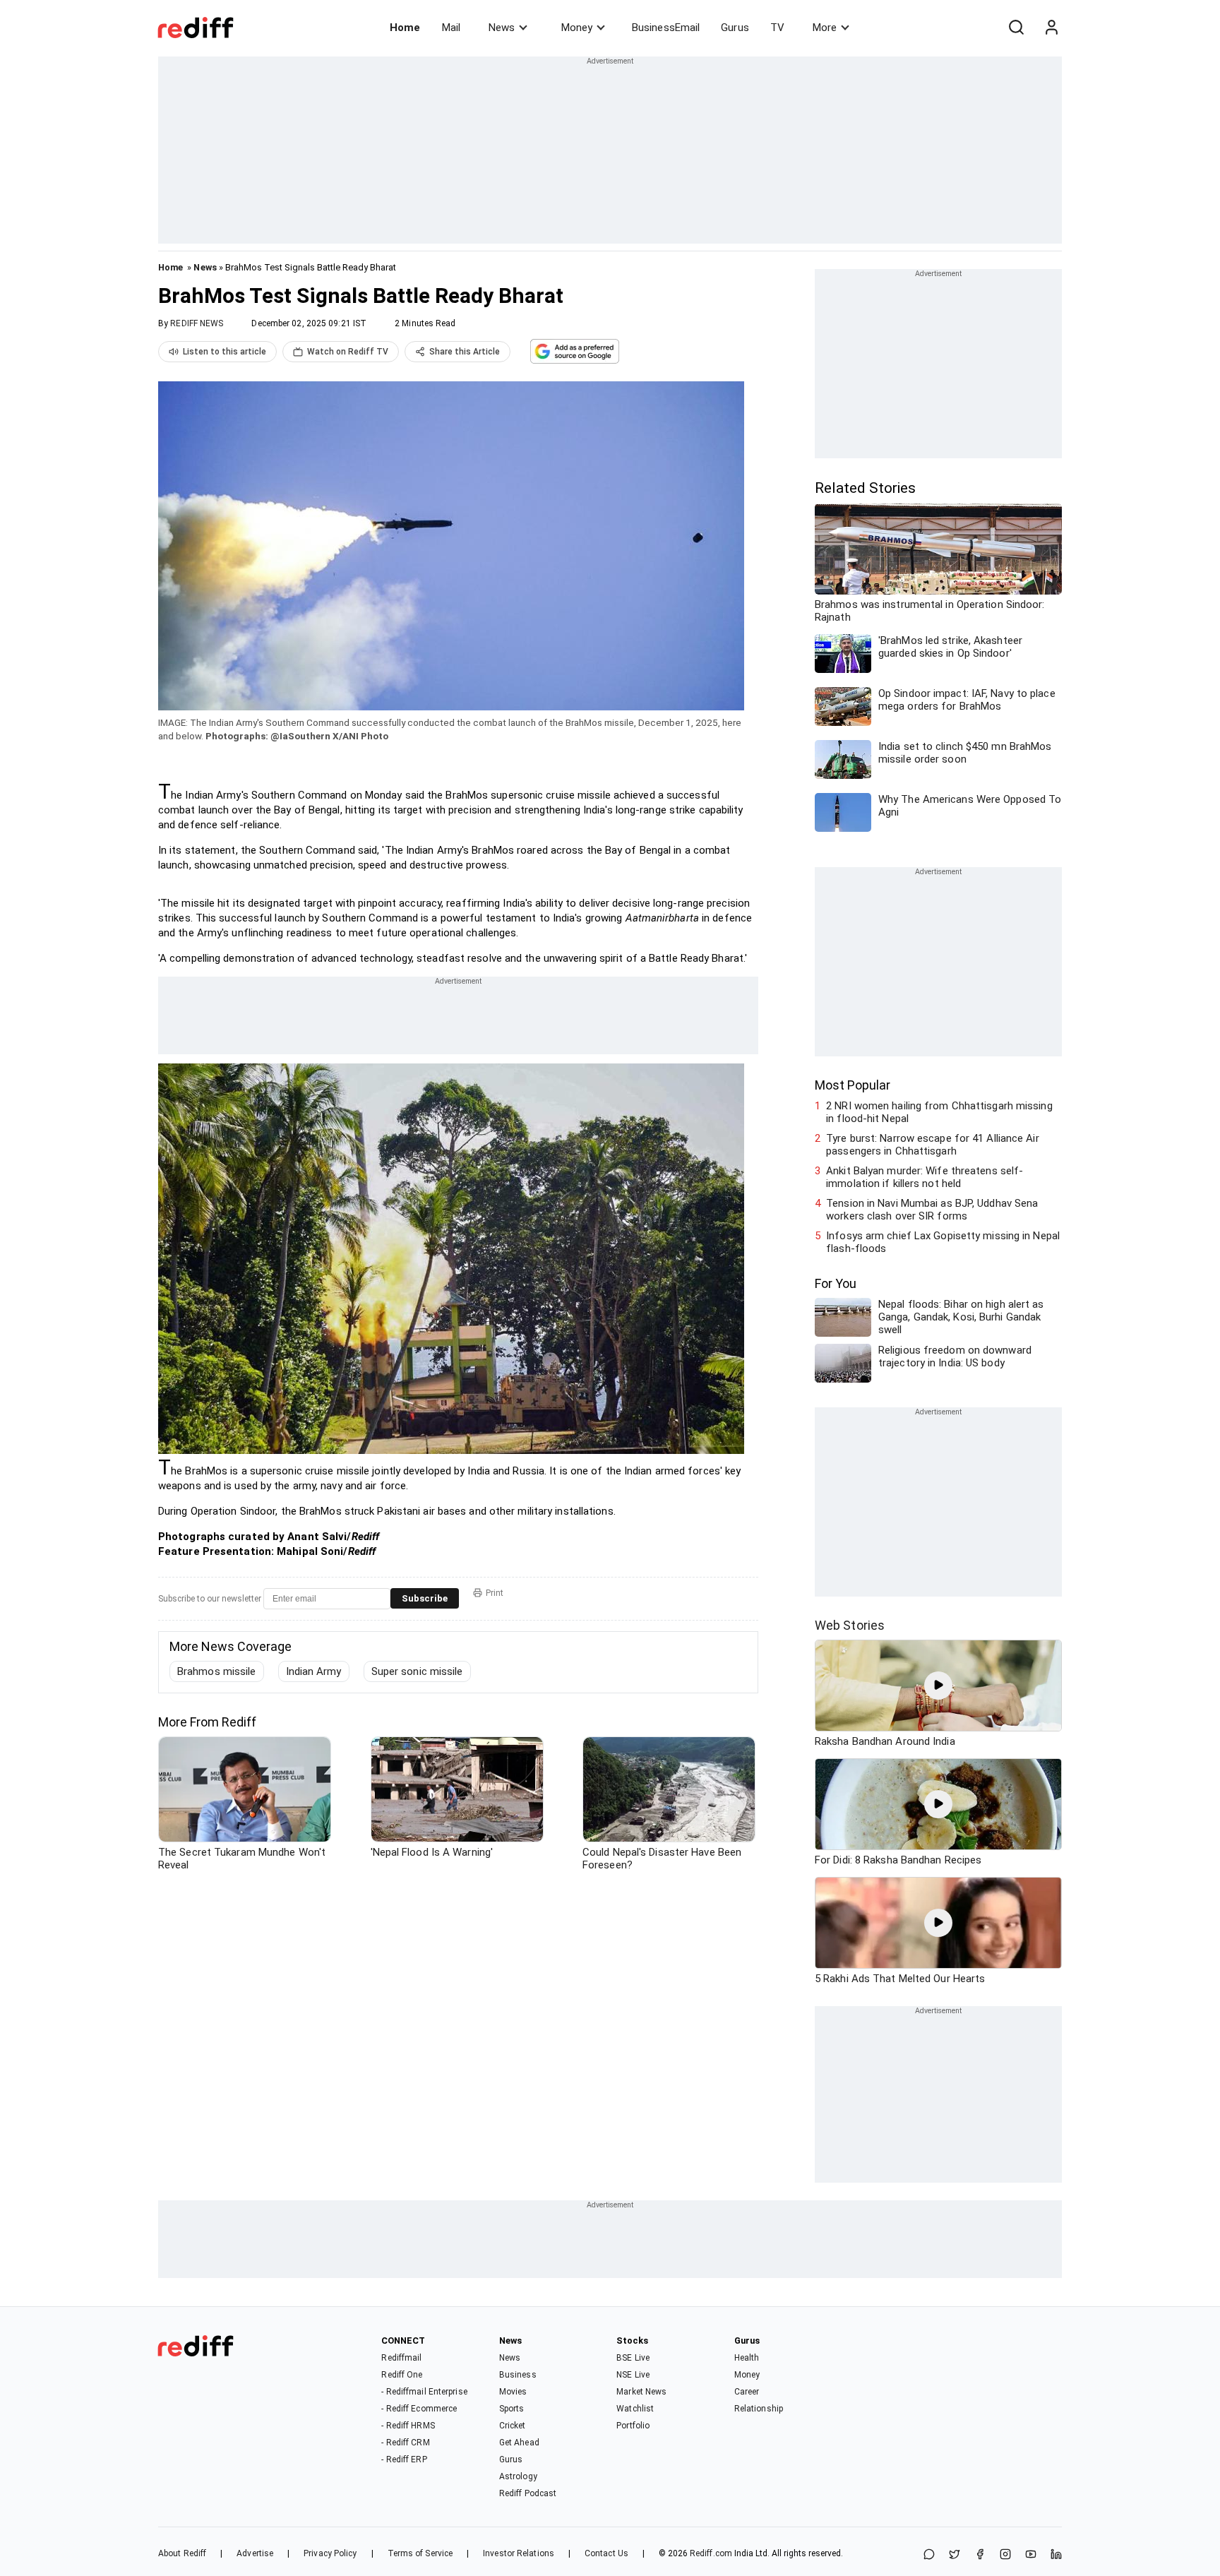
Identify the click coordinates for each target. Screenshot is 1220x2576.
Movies (513, 2392)
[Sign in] (1051, 28)
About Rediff (182, 2553)
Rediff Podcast (528, 2493)
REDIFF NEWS (197, 323)
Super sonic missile (417, 1671)
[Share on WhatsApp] (929, 2555)
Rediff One (402, 2375)
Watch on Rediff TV (348, 352)
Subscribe (425, 1598)
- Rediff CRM (405, 2443)
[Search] (1016, 28)
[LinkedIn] (1056, 2555)
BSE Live (633, 2358)
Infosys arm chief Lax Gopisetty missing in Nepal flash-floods (943, 1242)
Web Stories (850, 1625)
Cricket (513, 2426)
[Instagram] (1005, 2555)
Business (518, 2375)
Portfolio (633, 2426)
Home (405, 28)
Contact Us (606, 2553)
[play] (938, 1686)
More (825, 28)
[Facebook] (980, 2555)
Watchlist (635, 2409)
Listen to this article (225, 352)
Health (747, 2358)
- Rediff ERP (404, 2459)
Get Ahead (519, 2443)
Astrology (518, 2476)
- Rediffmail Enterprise (424, 2392)
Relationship (759, 2409)
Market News (641, 2392)
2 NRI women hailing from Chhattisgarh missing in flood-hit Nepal (939, 1112)
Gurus (735, 28)
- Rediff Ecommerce (419, 2409)
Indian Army (314, 1671)
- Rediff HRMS (408, 2426)
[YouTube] (1031, 2555)
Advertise (255, 2553)
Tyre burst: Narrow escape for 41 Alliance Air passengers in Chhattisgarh (933, 1145)
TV (777, 28)
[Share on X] (955, 2555)
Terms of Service (420, 2553)
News (502, 28)
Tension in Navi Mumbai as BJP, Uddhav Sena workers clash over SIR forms (932, 1210)
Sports (512, 2409)
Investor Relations (519, 2553)
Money (577, 28)
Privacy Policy (330, 2553)
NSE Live (633, 2375)
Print (495, 1593)
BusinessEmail (666, 28)
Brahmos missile (217, 1671)
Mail (451, 28)
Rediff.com (711, 2553)
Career (747, 2392)
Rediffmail (401, 2358)
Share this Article (465, 352)
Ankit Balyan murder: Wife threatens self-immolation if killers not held (925, 1177)
